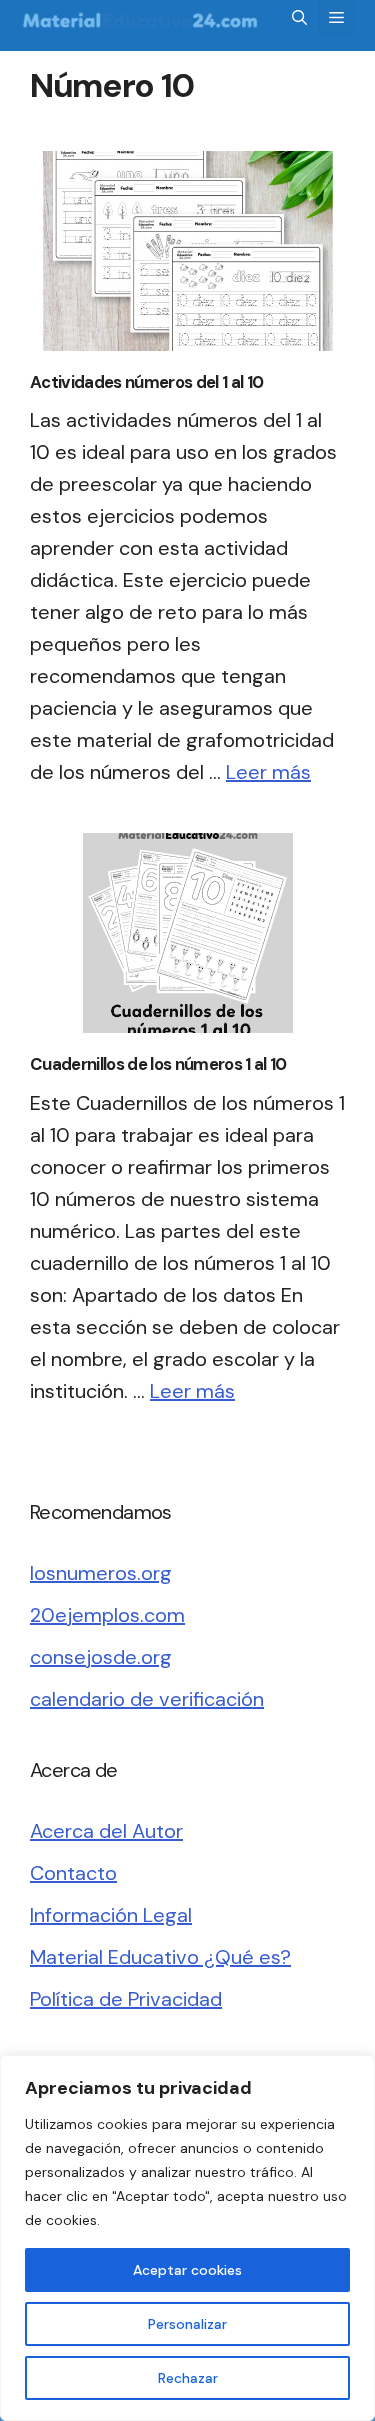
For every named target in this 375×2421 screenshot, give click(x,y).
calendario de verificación (147, 1699)
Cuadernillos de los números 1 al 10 (158, 1064)
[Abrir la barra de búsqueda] (299, 18)
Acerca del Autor (106, 1831)
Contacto (73, 1873)
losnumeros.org (101, 1573)
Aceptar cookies (187, 2270)
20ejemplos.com (107, 1615)
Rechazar (188, 2378)
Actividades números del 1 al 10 (146, 382)
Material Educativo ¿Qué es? (160, 1957)
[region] (187, 2238)
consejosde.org (101, 1657)
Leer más (268, 772)
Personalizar (187, 2324)
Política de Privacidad (126, 1999)
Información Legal (111, 1915)
